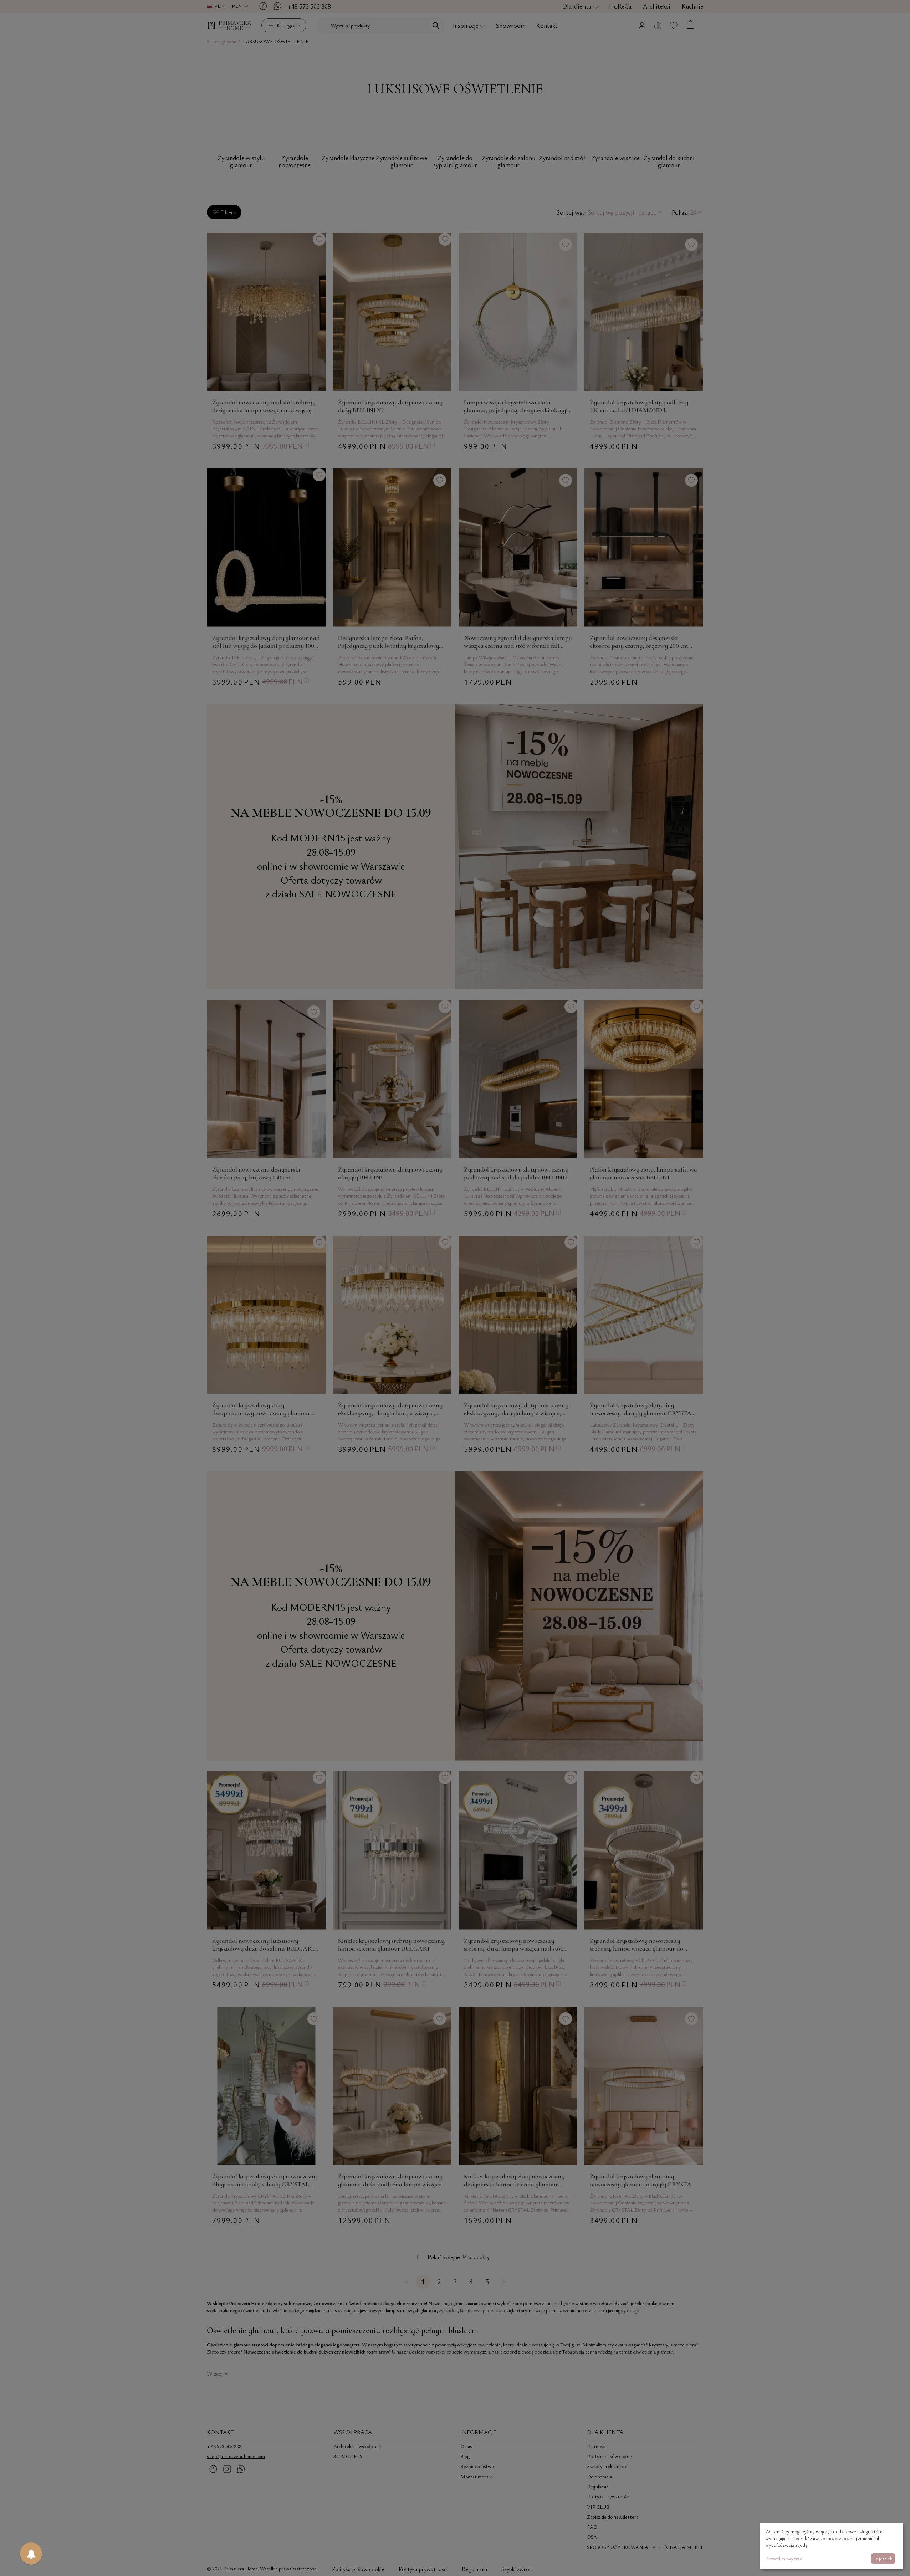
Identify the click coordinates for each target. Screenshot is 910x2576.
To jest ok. (883, 2558)
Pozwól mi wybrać (784, 2558)
